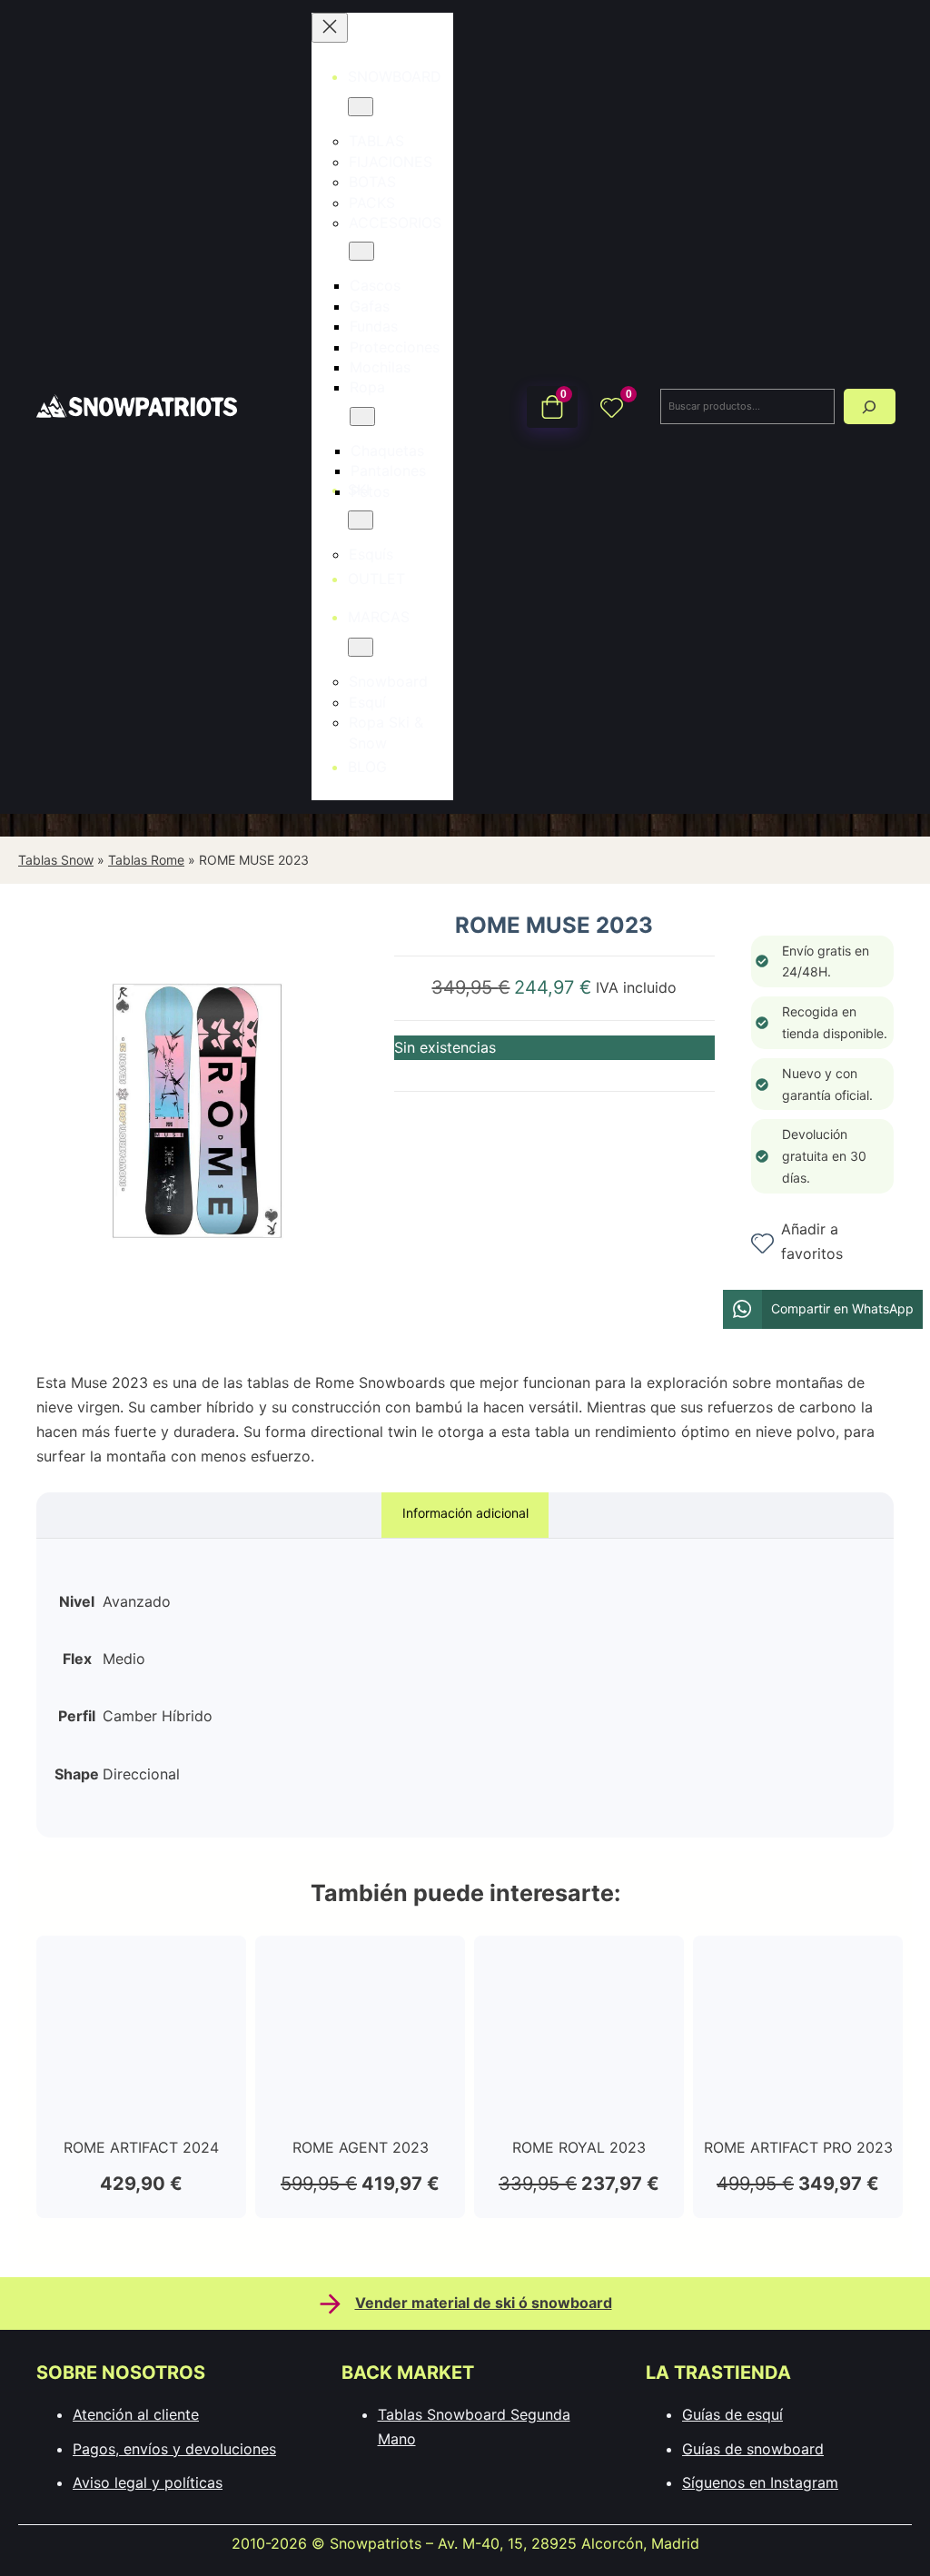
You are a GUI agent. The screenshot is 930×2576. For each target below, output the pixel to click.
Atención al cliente (136, 2414)
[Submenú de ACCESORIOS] (361, 251)
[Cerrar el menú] (330, 28)
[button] (823, 1309)
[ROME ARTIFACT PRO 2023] (798, 1966)
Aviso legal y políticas (148, 2482)
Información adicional (465, 1513)
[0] (612, 406)
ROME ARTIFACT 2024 (141, 2147)
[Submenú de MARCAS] (361, 647)
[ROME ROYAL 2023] (579, 1966)
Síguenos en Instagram (760, 2482)
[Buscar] (870, 406)
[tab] (465, 1516)
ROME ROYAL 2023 (579, 2147)
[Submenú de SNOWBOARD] (361, 107)
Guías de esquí (732, 2414)
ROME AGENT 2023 (361, 2147)
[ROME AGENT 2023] (360, 1966)
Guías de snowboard (753, 2449)
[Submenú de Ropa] (362, 416)
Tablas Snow (56, 860)
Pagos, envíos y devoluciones (174, 2449)
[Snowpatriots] (136, 406)
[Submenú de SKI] (361, 520)
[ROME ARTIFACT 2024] (141, 1966)
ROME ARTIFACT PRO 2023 (798, 2147)
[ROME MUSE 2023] (197, 1305)
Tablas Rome (146, 860)
